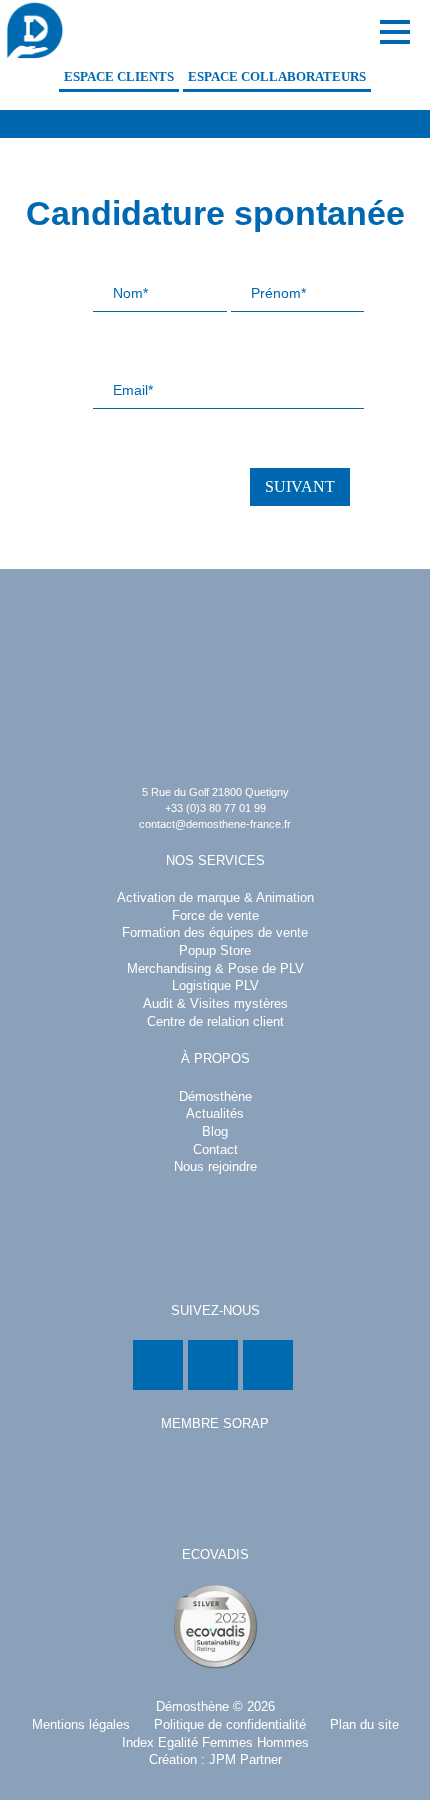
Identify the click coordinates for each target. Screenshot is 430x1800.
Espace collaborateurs (277, 77)
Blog (215, 1132)
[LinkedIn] (158, 1365)
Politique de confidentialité (230, 1725)
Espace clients (119, 77)
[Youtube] (268, 1365)
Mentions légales (81, 1725)
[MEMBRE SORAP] (215, 1488)
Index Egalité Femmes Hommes (215, 1743)
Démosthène (192, 1707)
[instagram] (213, 1365)
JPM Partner (245, 1760)
